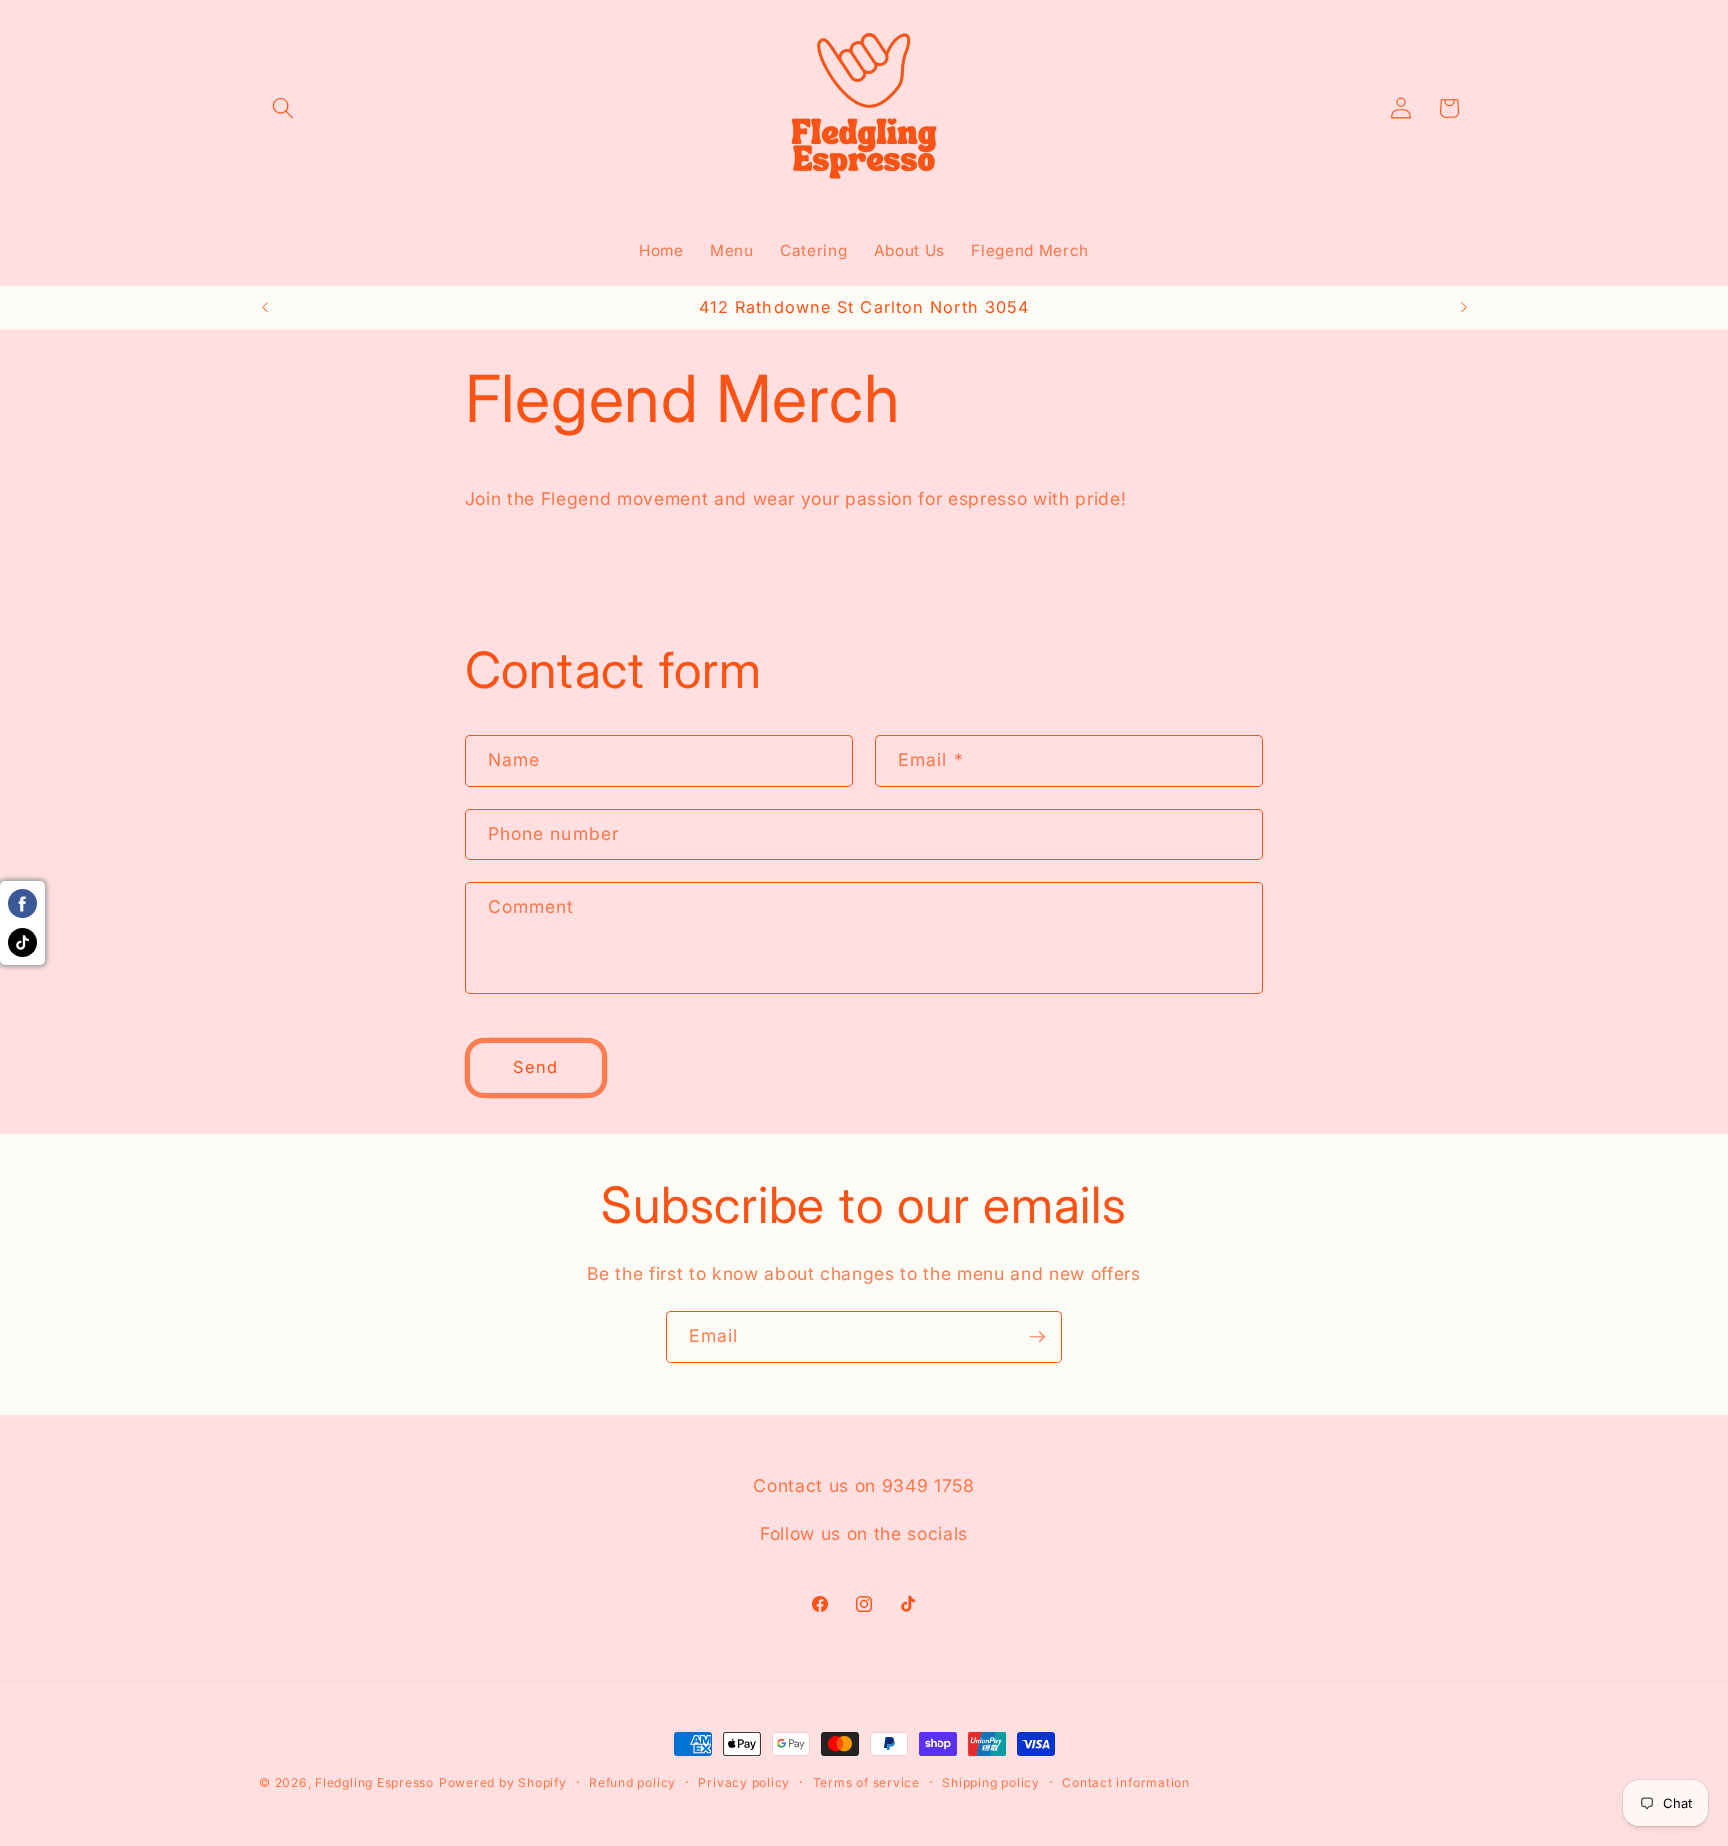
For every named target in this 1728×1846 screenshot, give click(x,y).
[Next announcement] (1464, 307)
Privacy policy (744, 1782)
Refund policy (632, 1782)
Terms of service (866, 1782)
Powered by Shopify (503, 1782)
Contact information (1126, 1782)
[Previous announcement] (265, 307)
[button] (283, 108)
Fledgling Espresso (374, 1782)
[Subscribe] (1037, 1337)
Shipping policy (991, 1782)
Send (535, 1067)
